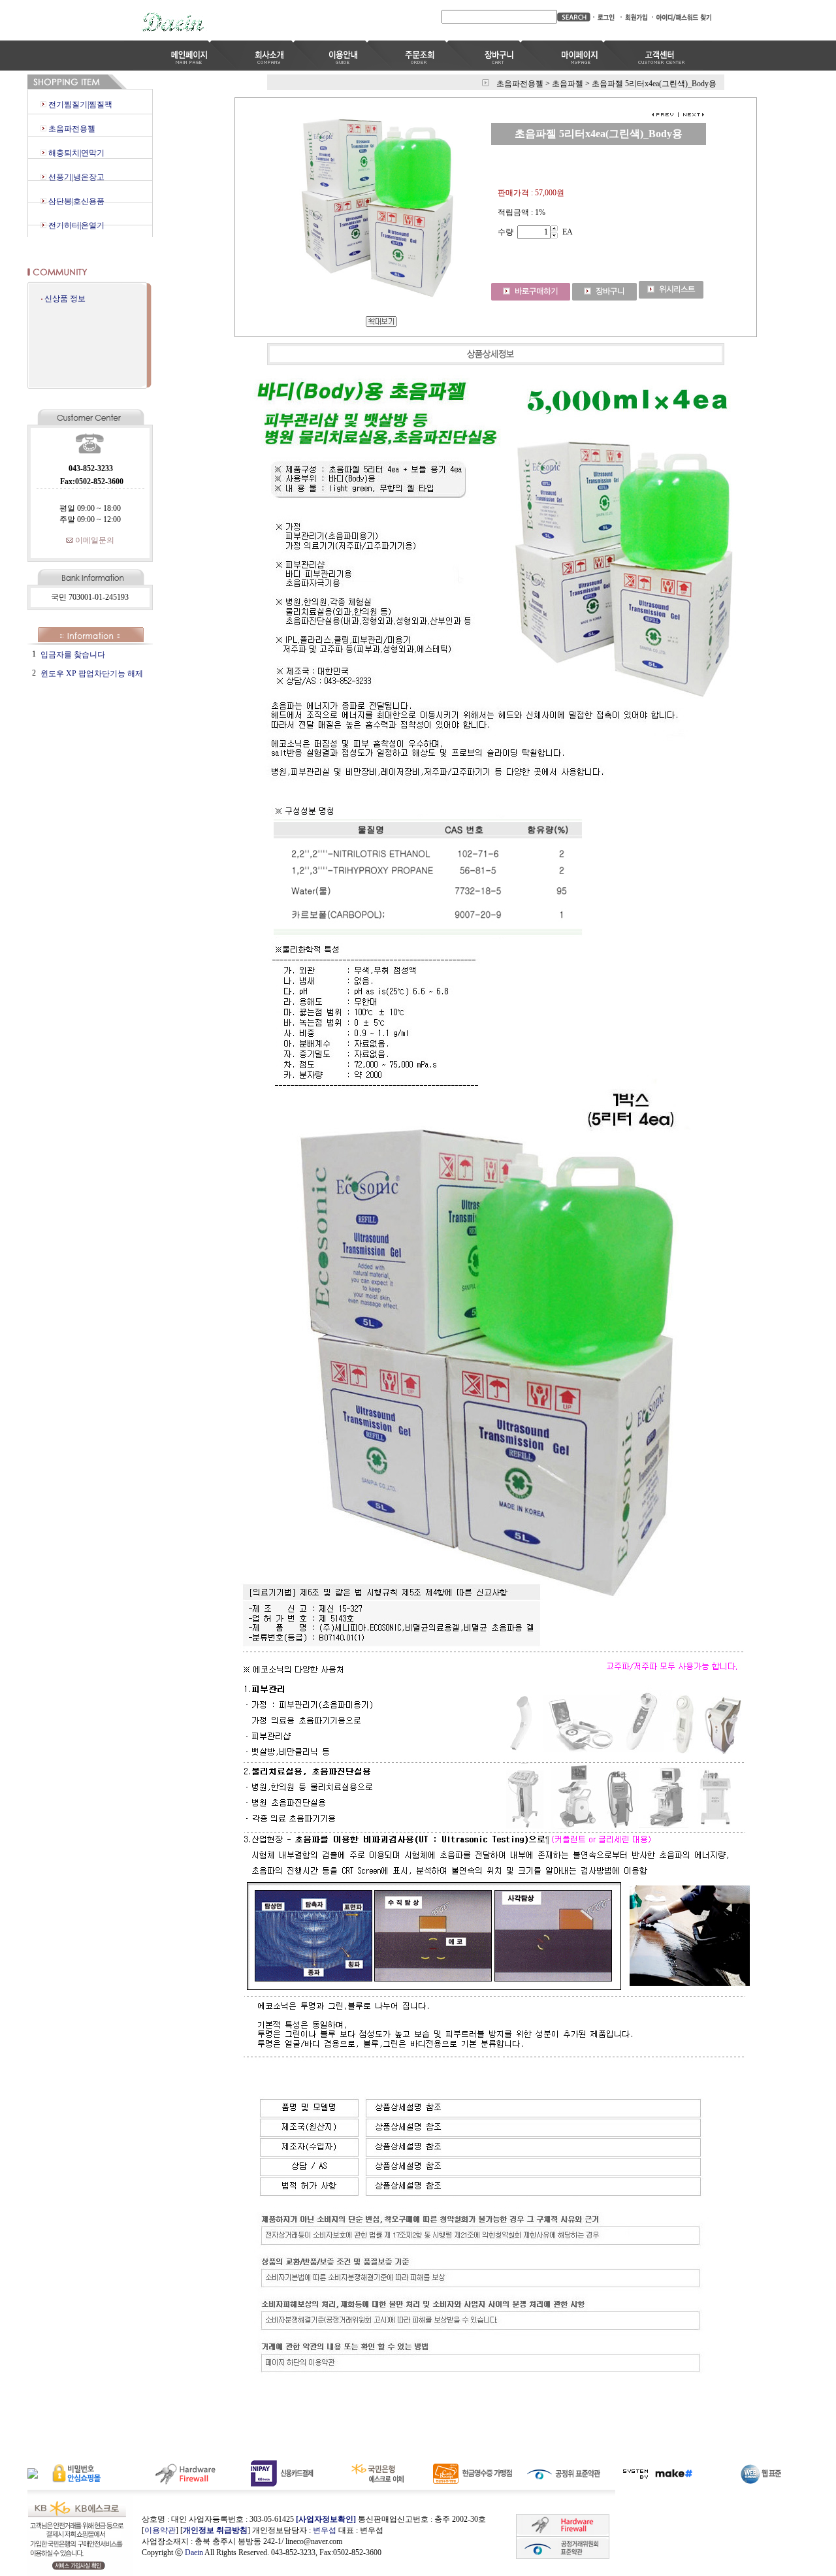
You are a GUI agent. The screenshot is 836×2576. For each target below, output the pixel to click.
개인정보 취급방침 (215, 2530)
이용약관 (160, 2530)
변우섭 (325, 2530)
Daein (194, 2552)
